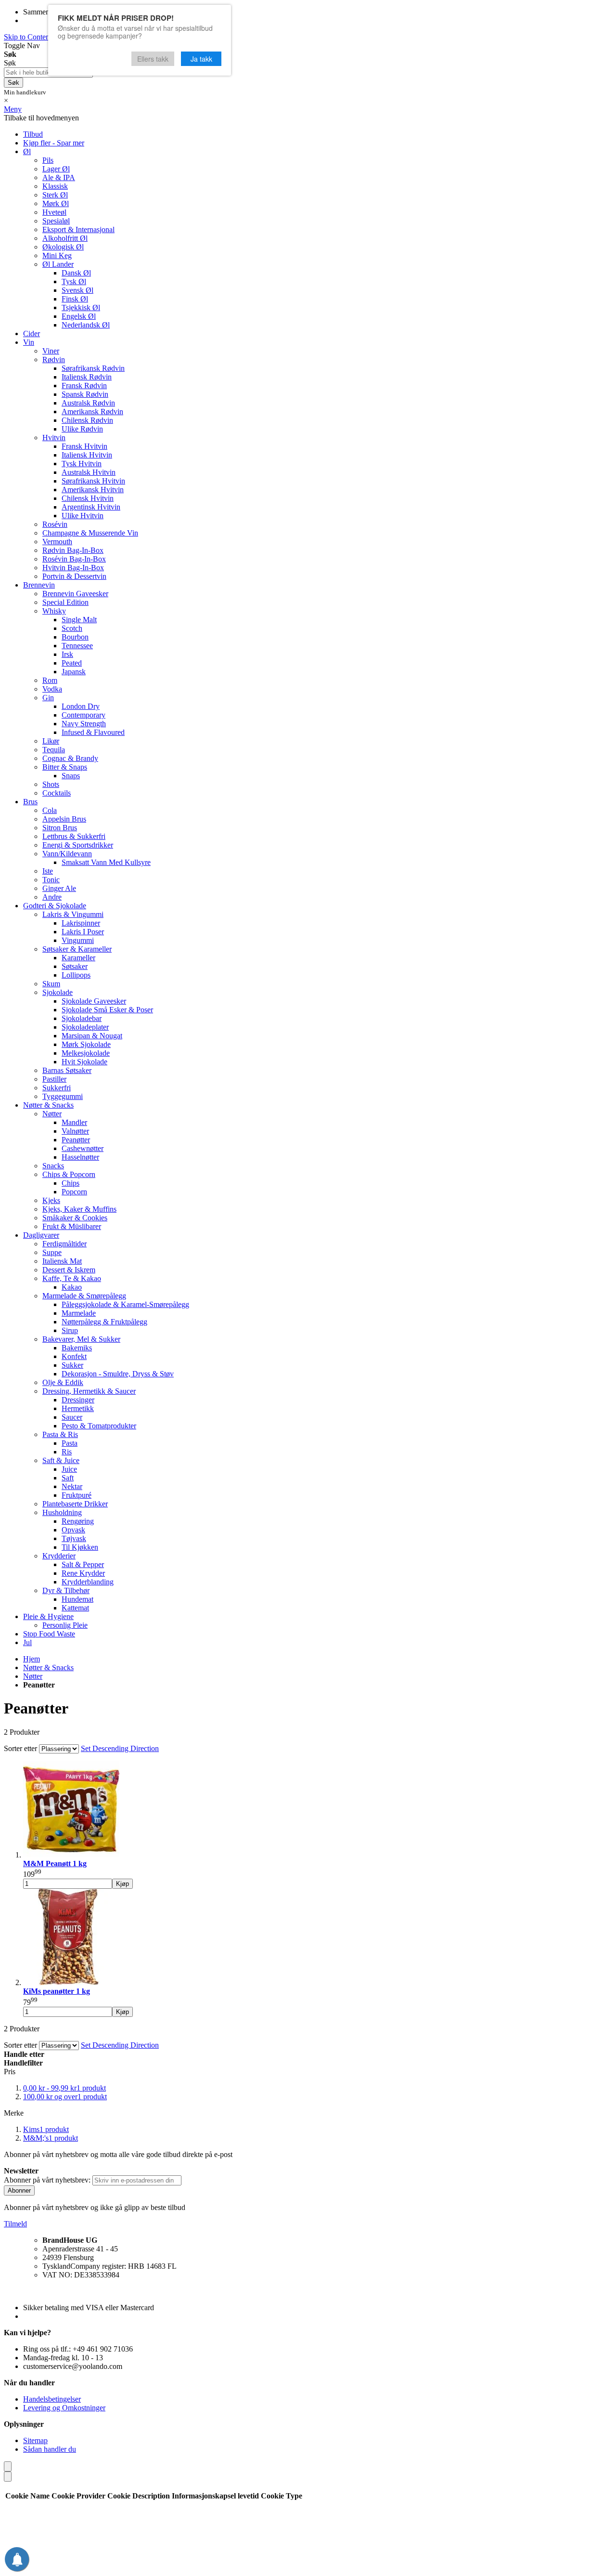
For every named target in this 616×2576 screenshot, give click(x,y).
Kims (46, 2129)
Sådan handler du (50, 2449)
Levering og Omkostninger (64, 2408)
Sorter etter (20, 1748)
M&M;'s (51, 2138)
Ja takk (201, 59)
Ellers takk (153, 59)
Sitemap (35, 2440)
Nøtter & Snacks (48, 1667)
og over (65, 2097)
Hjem (32, 1659)
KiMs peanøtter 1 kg (57, 1991)
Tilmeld (15, 2224)
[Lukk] (8, 2466)
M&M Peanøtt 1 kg (55, 1863)
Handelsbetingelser (52, 2399)
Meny (13, 109)
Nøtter (33, 1676)
